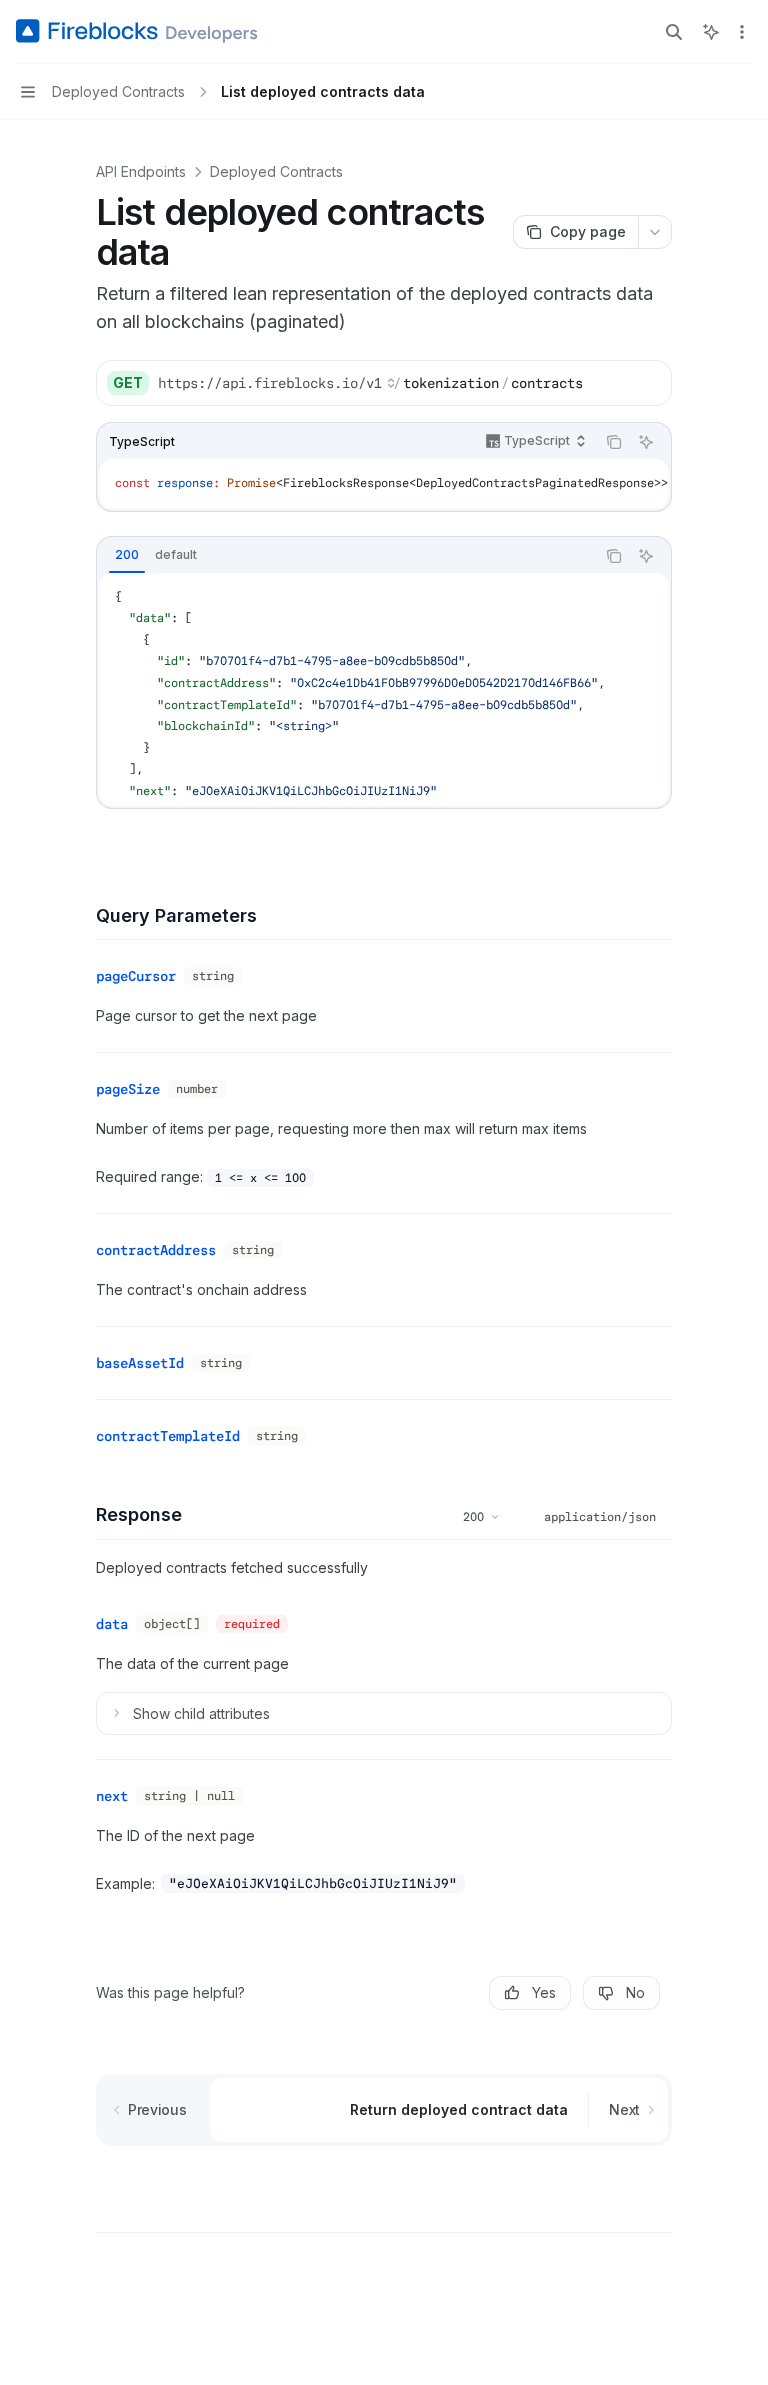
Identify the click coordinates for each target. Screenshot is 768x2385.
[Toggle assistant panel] (711, 32)
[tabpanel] (384, 690)
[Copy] (649, 383)
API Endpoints (141, 171)
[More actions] (742, 32)
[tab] (127, 555)
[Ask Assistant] (646, 442)
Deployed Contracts (276, 171)
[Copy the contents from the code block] (614, 442)
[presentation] (384, 484)
